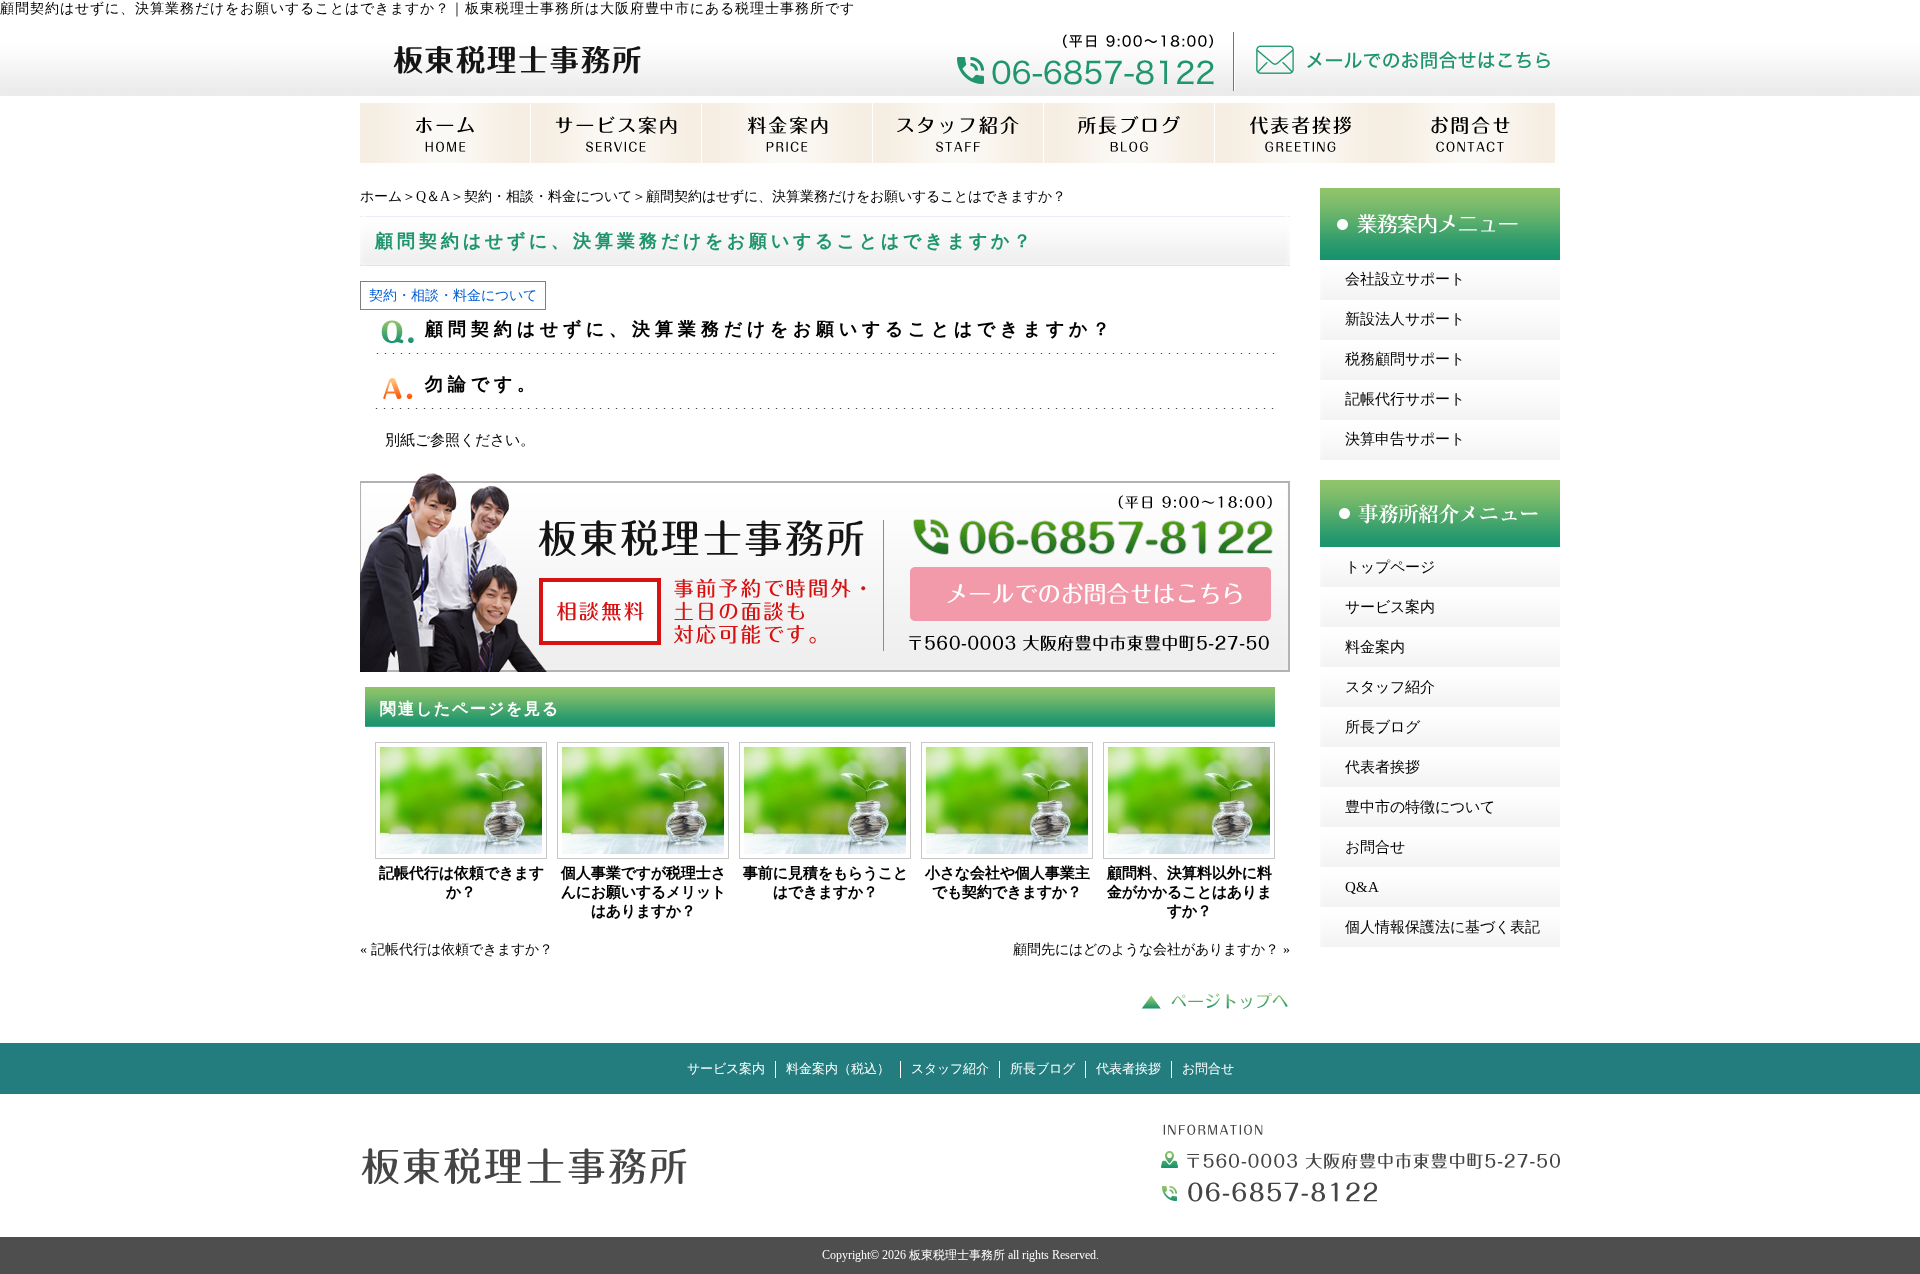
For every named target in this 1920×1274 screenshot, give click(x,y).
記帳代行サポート (1405, 399)
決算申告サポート (1405, 439)
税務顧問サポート (1405, 359)
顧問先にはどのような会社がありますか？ (1146, 949)
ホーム (381, 196)
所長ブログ (1382, 727)
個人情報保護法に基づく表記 (1442, 927)
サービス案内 (1390, 607)
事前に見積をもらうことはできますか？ (825, 882)
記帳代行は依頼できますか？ (461, 882)
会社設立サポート (1405, 279)
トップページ (1390, 567)
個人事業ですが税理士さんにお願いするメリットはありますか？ (643, 892)
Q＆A (433, 196)
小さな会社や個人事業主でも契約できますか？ (1007, 882)
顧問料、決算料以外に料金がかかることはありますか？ (1189, 892)
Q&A (1362, 887)
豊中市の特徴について (1420, 807)
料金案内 (1375, 647)
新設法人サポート (1405, 319)
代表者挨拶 (1382, 767)
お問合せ (1375, 847)
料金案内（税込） (838, 1069)
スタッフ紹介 (1390, 687)
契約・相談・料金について (548, 196)
